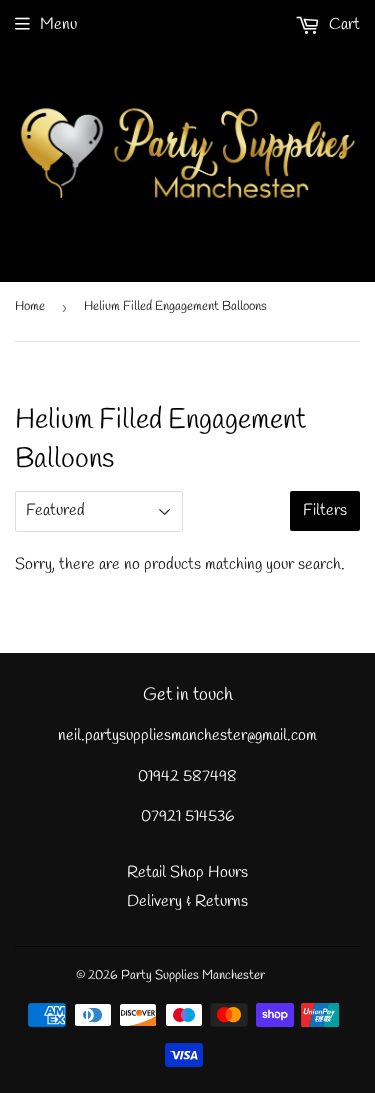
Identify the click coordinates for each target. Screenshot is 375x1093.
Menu (58, 24)
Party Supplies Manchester (193, 975)
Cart (342, 24)
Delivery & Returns (187, 901)
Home (30, 306)
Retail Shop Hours (187, 872)
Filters (325, 510)
